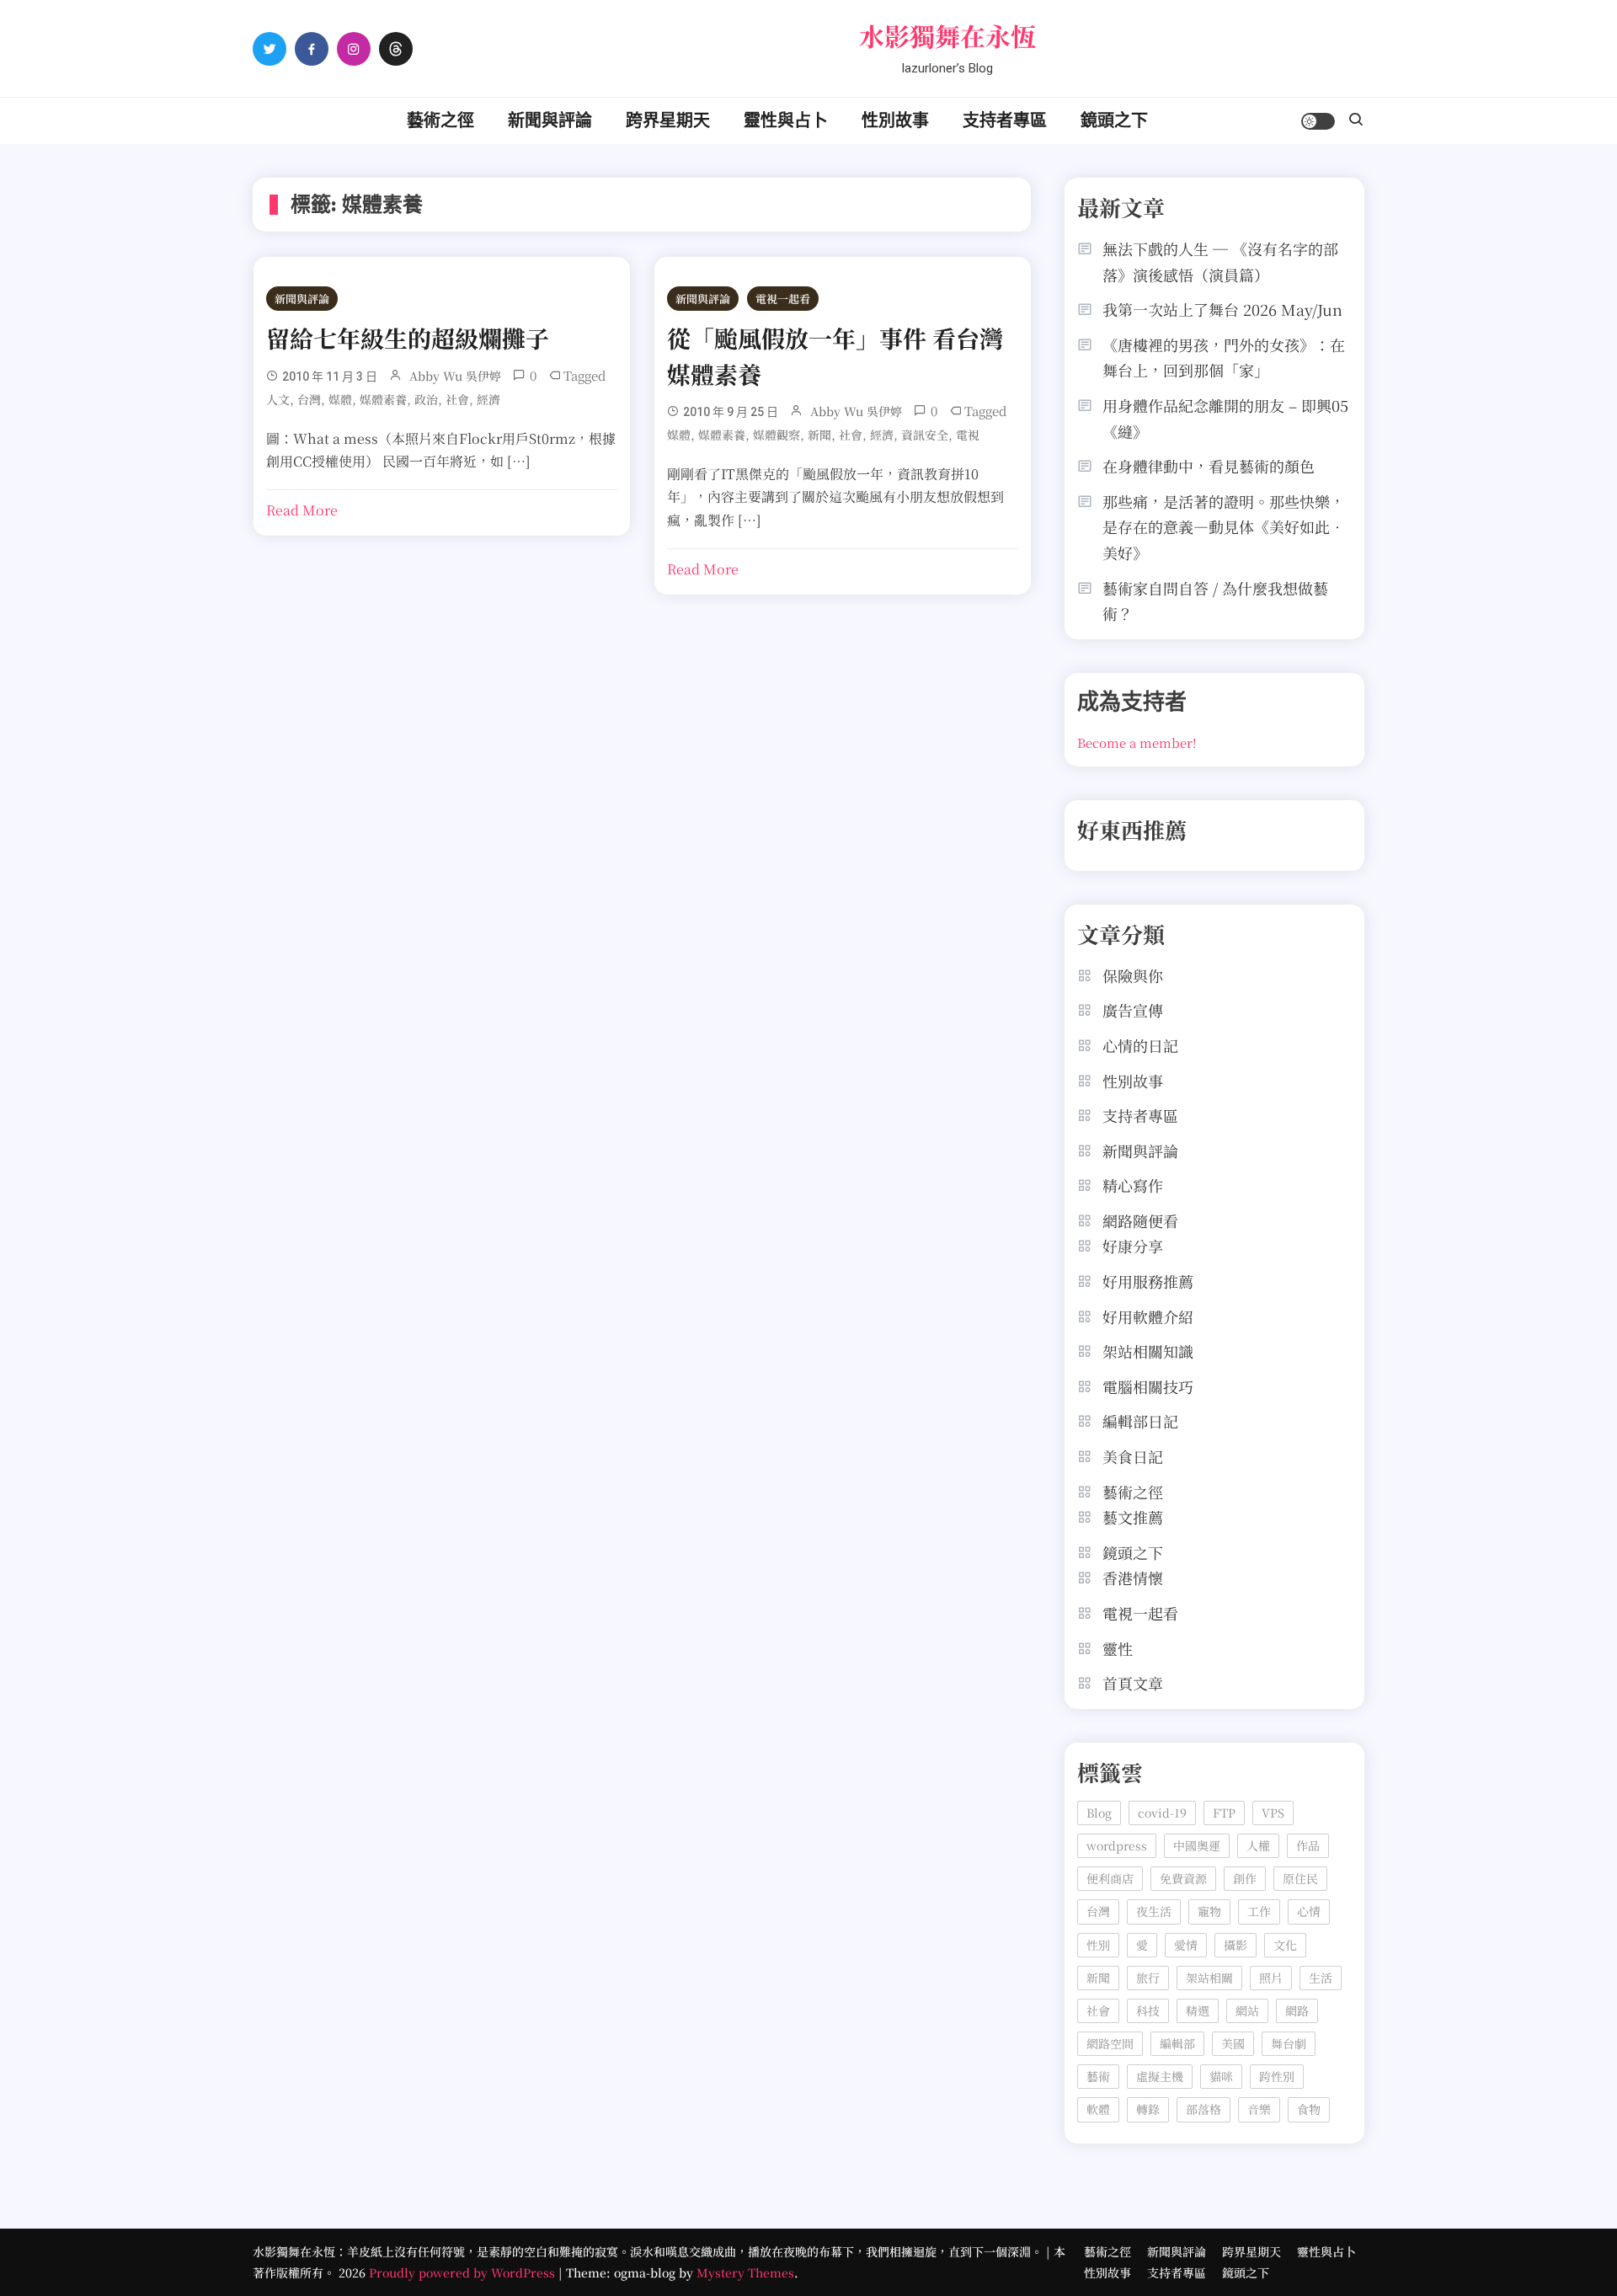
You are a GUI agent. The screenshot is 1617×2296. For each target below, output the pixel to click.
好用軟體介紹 (1148, 1316)
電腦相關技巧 (1148, 1386)
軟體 (1098, 2109)
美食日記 (1133, 1456)
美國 (1233, 2043)
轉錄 (1148, 2109)
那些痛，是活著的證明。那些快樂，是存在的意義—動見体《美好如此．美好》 (1224, 527)
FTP (1224, 1813)
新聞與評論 (550, 120)
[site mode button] (1318, 121)
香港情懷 (1133, 1578)
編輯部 (1177, 2043)
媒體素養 (383, 399)
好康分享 (1133, 1246)
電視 (968, 435)
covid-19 (1162, 1813)
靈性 (1118, 1648)
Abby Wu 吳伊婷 (455, 376)
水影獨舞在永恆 (947, 35)
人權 (1258, 1845)
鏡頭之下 (1114, 120)
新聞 (819, 435)
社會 (457, 399)
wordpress (1117, 1845)
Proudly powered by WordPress (464, 2272)
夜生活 (1154, 1911)
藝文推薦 (1133, 1517)
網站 (1247, 2010)
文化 (1285, 1945)
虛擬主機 (1160, 2076)
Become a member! (1137, 742)
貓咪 (1221, 2076)
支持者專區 (1005, 120)
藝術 (1098, 2076)
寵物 (1209, 1911)
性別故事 (895, 120)
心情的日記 (1140, 1045)
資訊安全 (925, 435)
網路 (1297, 2010)
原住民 (1300, 1878)
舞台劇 (1289, 2043)
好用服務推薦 (1148, 1281)
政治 (426, 399)
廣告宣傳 (1133, 1010)
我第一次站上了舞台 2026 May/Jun (1222, 309)
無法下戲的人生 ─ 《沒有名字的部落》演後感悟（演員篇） (1220, 262)
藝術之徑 (440, 120)
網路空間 (1110, 2043)
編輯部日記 (1140, 1421)
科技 (1148, 2010)
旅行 (1148, 1978)
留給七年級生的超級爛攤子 (408, 338)
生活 (1321, 1978)
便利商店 (1110, 1878)
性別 (1098, 1945)
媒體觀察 (776, 435)
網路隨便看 (1140, 1220)
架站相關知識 (1148, 1351)
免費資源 (1183, 1878)
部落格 (1203, 2109)
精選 (1198, 2010)
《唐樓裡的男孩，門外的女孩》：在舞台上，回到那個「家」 (1224, 358)
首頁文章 (1133, 1683)
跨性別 (1277, 2076)
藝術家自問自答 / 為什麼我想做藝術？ (1215, 601)
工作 (1259, 1911)
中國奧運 (1197, 1845)
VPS (1273, 1813)
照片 (1271, 1978)
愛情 (1186, 1945)
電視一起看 (783, 299)
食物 (1309, 2109)
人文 (278, 399)
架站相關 (1209, 1978)
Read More (302, 510)
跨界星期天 (668, 120)
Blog (1099, 1813)
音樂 (1259, 2109)
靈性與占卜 (786, 120)
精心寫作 (1133, 1185)
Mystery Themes (745, 2272)
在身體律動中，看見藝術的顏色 (1209, 466)
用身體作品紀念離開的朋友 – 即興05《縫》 (1225, 418)
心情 (1309, 1911)
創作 (1245, 1878)
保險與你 (1133, 975)
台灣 (309, 399)
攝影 (1235, 1945)
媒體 (340, 399)
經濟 (488, 399)
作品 (1308, 1845)
